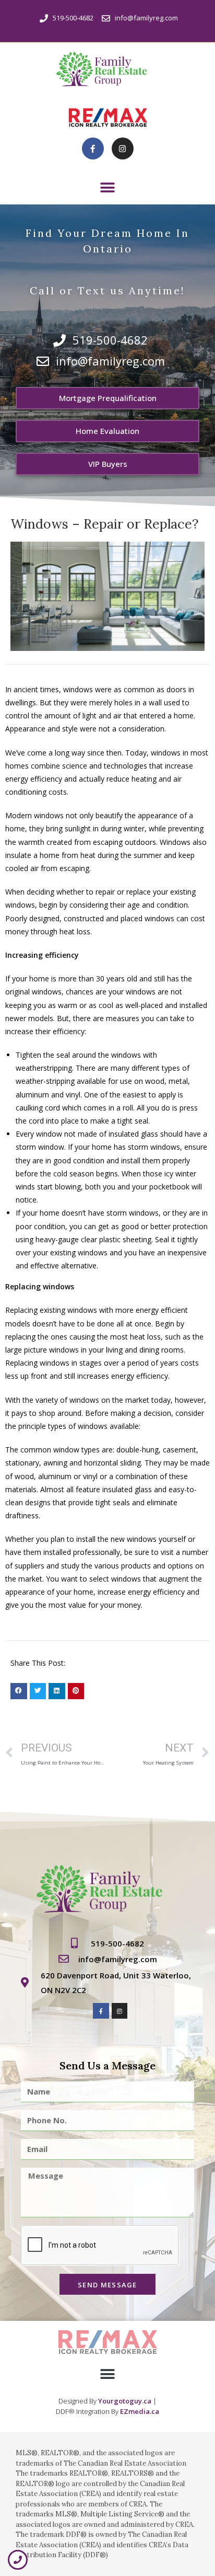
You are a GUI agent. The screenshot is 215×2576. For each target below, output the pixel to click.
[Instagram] (123, 148)
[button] (108, 187)
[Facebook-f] (93, 148)
